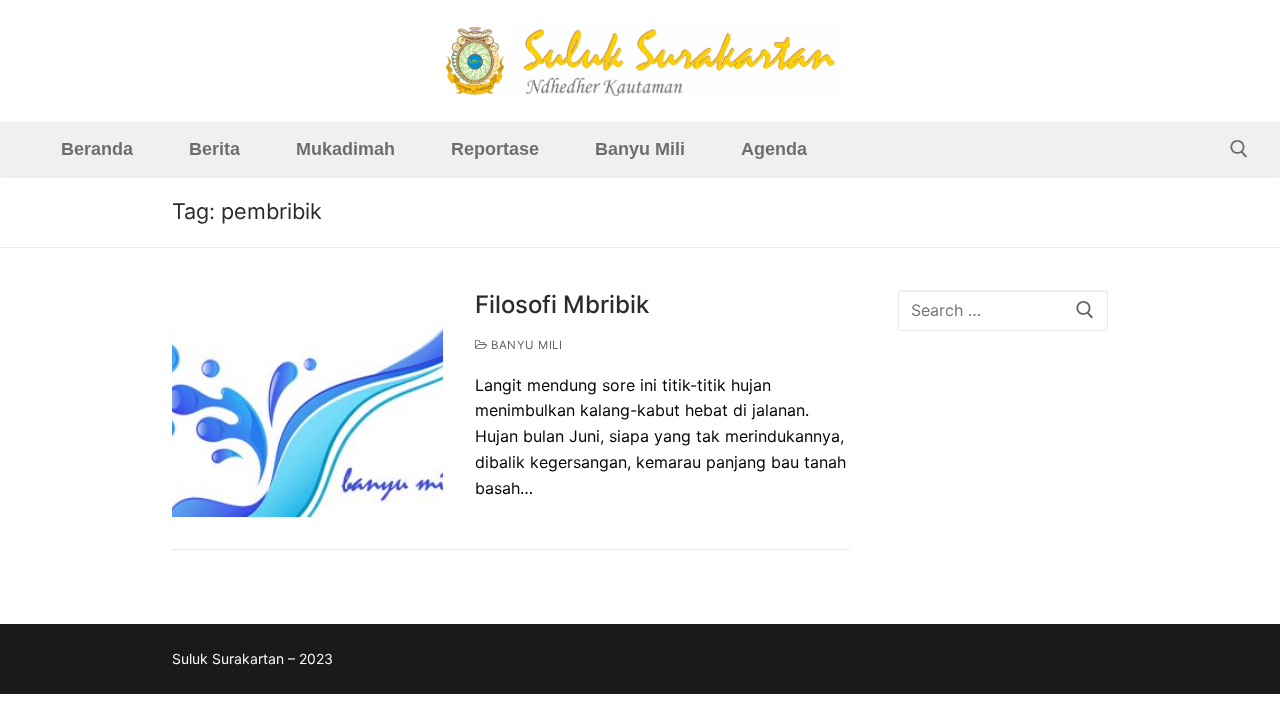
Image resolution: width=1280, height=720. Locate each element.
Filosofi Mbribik (562, 304)
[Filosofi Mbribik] (307, 403)
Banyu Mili (525, 345)
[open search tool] (1239, 149)
